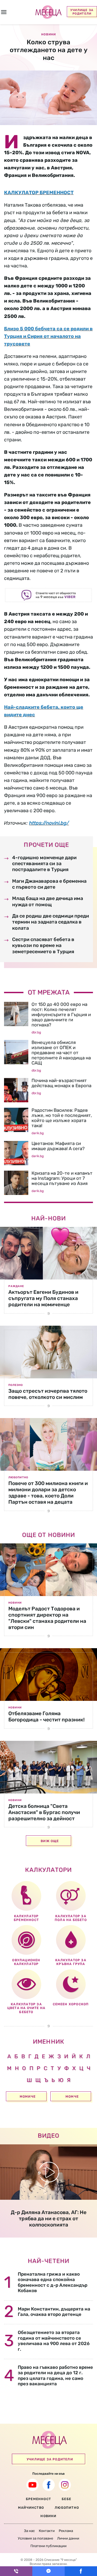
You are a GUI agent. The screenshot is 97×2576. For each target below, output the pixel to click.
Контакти (47, 2531)
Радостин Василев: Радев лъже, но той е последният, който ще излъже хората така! (62, 1118)
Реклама (66, 2531)
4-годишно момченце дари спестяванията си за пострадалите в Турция (44, 864)
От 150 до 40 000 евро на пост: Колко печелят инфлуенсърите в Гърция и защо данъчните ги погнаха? (61, 1015)
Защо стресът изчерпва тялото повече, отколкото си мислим (48, 1394)
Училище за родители (82, 12)
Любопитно (18, 1477)
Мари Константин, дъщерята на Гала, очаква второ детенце (54, 2312)
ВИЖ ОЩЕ (50, 1841)
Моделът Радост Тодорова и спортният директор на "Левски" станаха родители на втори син (47, 1618)
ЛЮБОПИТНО (67, 2508)
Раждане (16, 1286)
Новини (15, 1603)
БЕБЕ (66, 2499)
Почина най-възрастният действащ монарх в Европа (61, 1083)
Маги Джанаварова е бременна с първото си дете (49, 884)
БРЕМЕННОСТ (38, 2499)
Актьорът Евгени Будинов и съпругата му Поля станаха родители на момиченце (43, 1298)
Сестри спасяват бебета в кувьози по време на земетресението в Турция (43, 946)
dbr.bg (36, 1032)
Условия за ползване (35, 2538)
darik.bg (38, 1133)
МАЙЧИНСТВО (31, 2508)
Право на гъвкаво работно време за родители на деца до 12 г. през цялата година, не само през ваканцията (55, 2375)
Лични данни (68, 2538)
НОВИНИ (48, 2516)
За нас (29, 2531)
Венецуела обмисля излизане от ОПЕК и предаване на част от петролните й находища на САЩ (61, 1053)
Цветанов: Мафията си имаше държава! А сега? (58, 1146)
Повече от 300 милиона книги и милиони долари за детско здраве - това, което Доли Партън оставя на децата (48, 1492)
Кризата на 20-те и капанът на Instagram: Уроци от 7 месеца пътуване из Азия (62, 1178)
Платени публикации (48, 2546)
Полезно (16, 1385)
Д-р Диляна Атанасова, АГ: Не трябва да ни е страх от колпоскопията (49, 2219)
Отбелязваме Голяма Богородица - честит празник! (46, 1717)
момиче (28, 2097)
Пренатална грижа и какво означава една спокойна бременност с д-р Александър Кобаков (53, 2282)
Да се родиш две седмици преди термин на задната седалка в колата (51, 922)
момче (72, 2097)
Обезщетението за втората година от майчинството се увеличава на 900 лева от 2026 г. (54, 2341)
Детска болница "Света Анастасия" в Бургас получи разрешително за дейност (44, 1812)
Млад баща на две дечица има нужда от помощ (48, 901)
